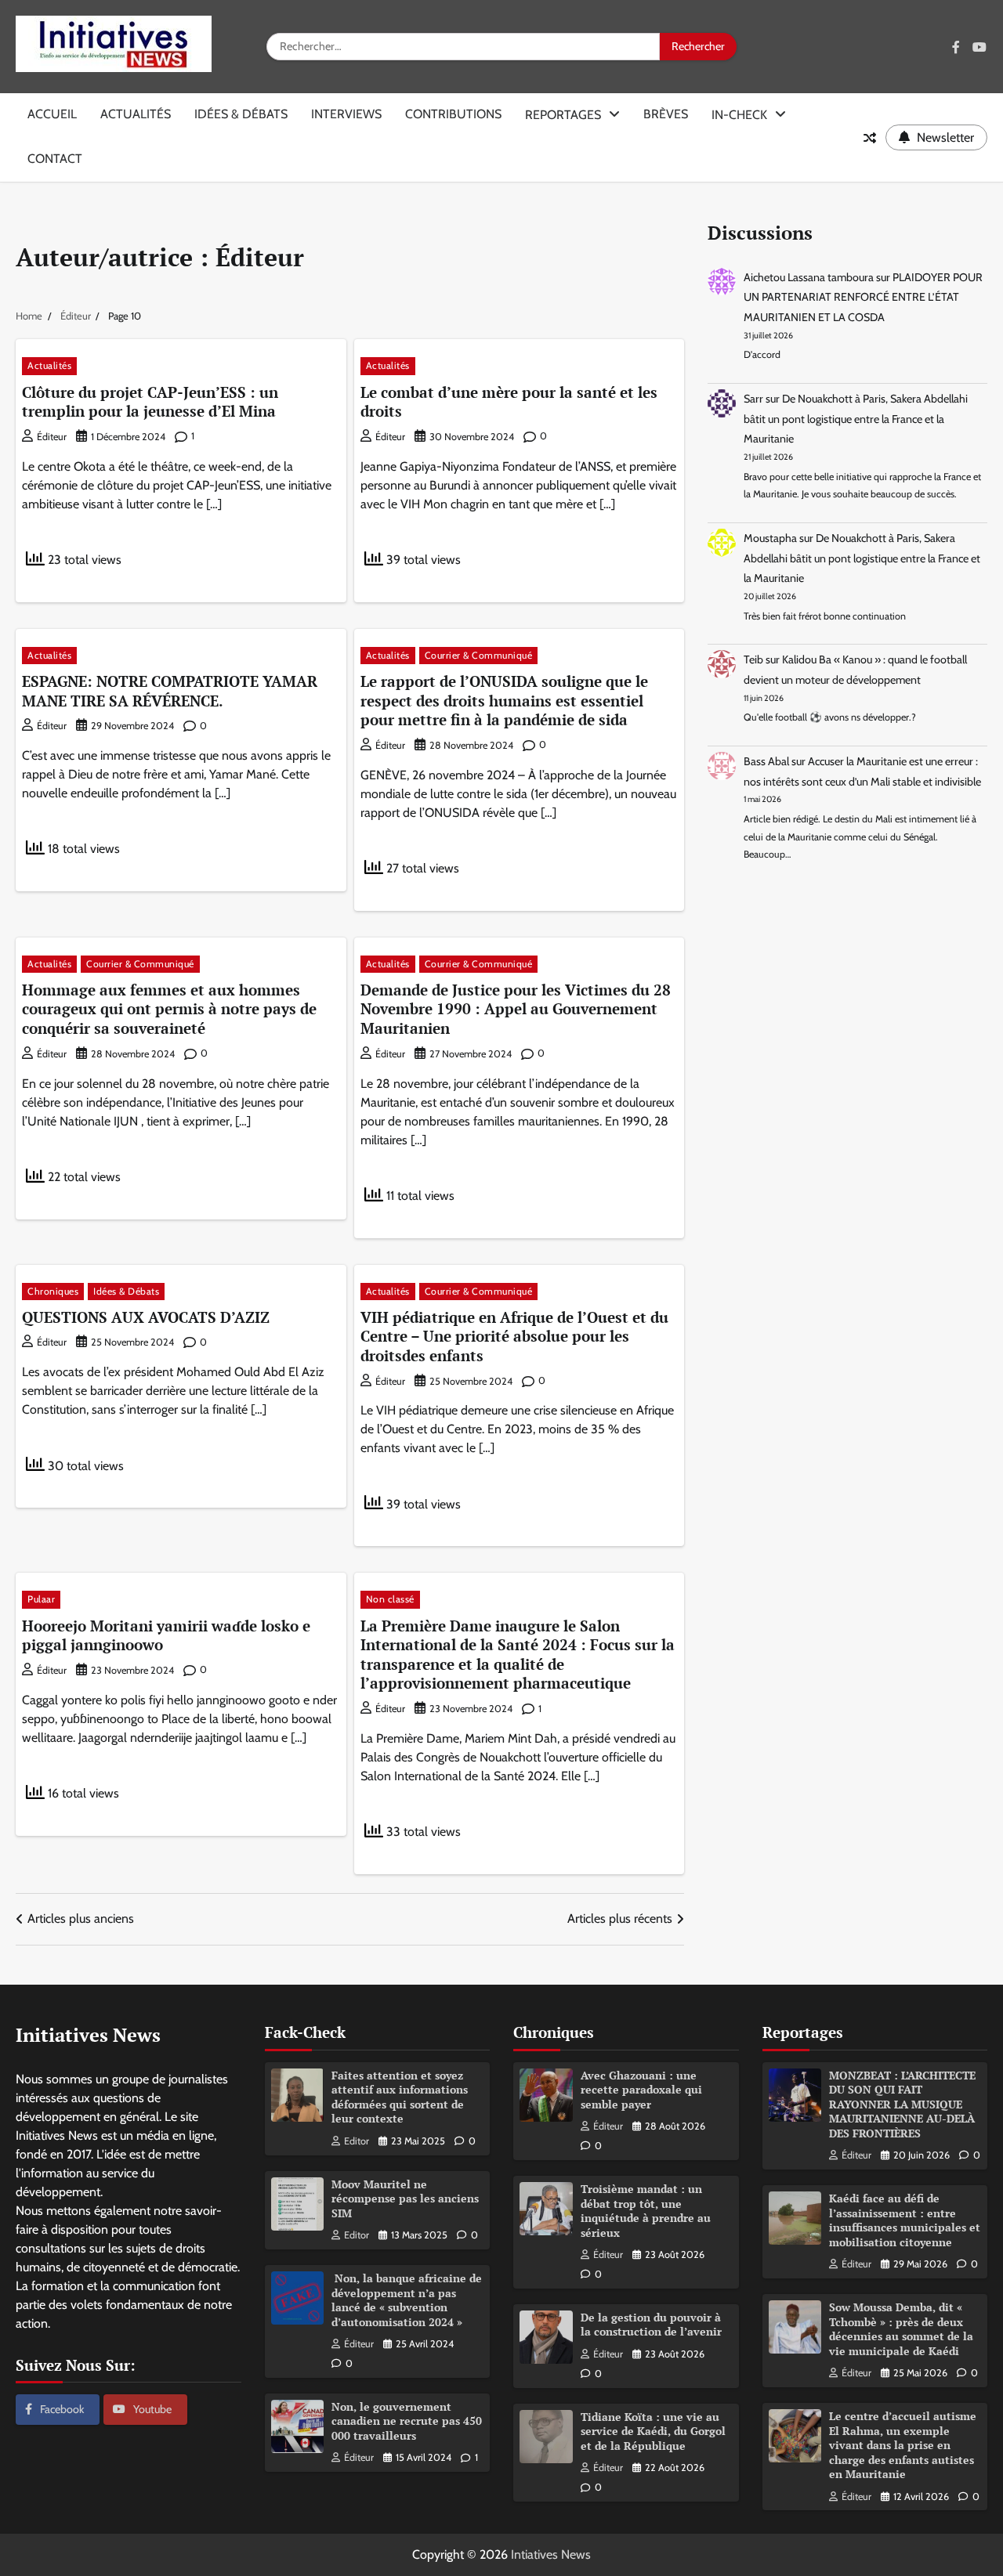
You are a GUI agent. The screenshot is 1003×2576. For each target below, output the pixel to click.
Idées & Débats (241, 114)
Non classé (390, 1599)
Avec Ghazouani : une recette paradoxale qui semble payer (641, 2090)
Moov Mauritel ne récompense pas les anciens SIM (405, 2198)
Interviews (346, 114)
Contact (55, 159)
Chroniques (53, 1291)
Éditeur (52, 437)
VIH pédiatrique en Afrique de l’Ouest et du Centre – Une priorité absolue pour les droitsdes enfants (514, 1336)
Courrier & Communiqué (479, 655)
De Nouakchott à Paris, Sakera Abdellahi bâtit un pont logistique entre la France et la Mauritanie (856, 419)
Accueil (52, 114)
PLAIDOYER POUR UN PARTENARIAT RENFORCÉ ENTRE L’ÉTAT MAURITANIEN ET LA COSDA (863, 297)
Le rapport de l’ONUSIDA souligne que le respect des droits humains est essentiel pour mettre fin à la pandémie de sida (504, 700)
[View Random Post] (870, 138)
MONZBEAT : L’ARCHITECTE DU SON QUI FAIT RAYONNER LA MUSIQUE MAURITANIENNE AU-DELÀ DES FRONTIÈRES (902, 2104)
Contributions (453, 114)
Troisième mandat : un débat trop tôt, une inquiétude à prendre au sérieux (646, 2211)
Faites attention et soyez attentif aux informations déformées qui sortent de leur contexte (400, 2097)
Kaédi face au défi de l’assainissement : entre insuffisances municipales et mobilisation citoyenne (905, 2220)
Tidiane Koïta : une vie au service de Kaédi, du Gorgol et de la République (653, 2431)
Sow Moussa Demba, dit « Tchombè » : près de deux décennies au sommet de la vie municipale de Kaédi (901, 2329)
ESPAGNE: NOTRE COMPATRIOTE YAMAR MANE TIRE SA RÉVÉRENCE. (170, 691)
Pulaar (41, 1599)
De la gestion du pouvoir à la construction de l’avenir (651, 2325)
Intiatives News (551, 2554)
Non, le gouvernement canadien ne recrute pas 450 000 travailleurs (407, 2421)
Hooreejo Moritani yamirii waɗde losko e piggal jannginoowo (166, 1635)
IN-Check (739, 115)
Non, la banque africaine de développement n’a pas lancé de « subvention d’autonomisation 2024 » (407, 2300)
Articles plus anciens (81, 1918)
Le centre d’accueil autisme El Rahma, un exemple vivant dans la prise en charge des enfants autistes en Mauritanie (903, 2445)
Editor (357, 2141)
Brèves (666, 114)
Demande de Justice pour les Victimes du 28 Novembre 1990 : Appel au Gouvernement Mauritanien (516, 1009)
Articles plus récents (620, 1918)
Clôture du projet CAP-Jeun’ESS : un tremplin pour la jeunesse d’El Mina (150, 402)
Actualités (136, 114)
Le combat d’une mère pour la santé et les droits (509, 402)
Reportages (563, 115)
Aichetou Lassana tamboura (809, 277)
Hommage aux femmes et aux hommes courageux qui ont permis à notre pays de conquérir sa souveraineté (169, 1009)
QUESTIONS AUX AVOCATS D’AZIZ (146, 1317)
